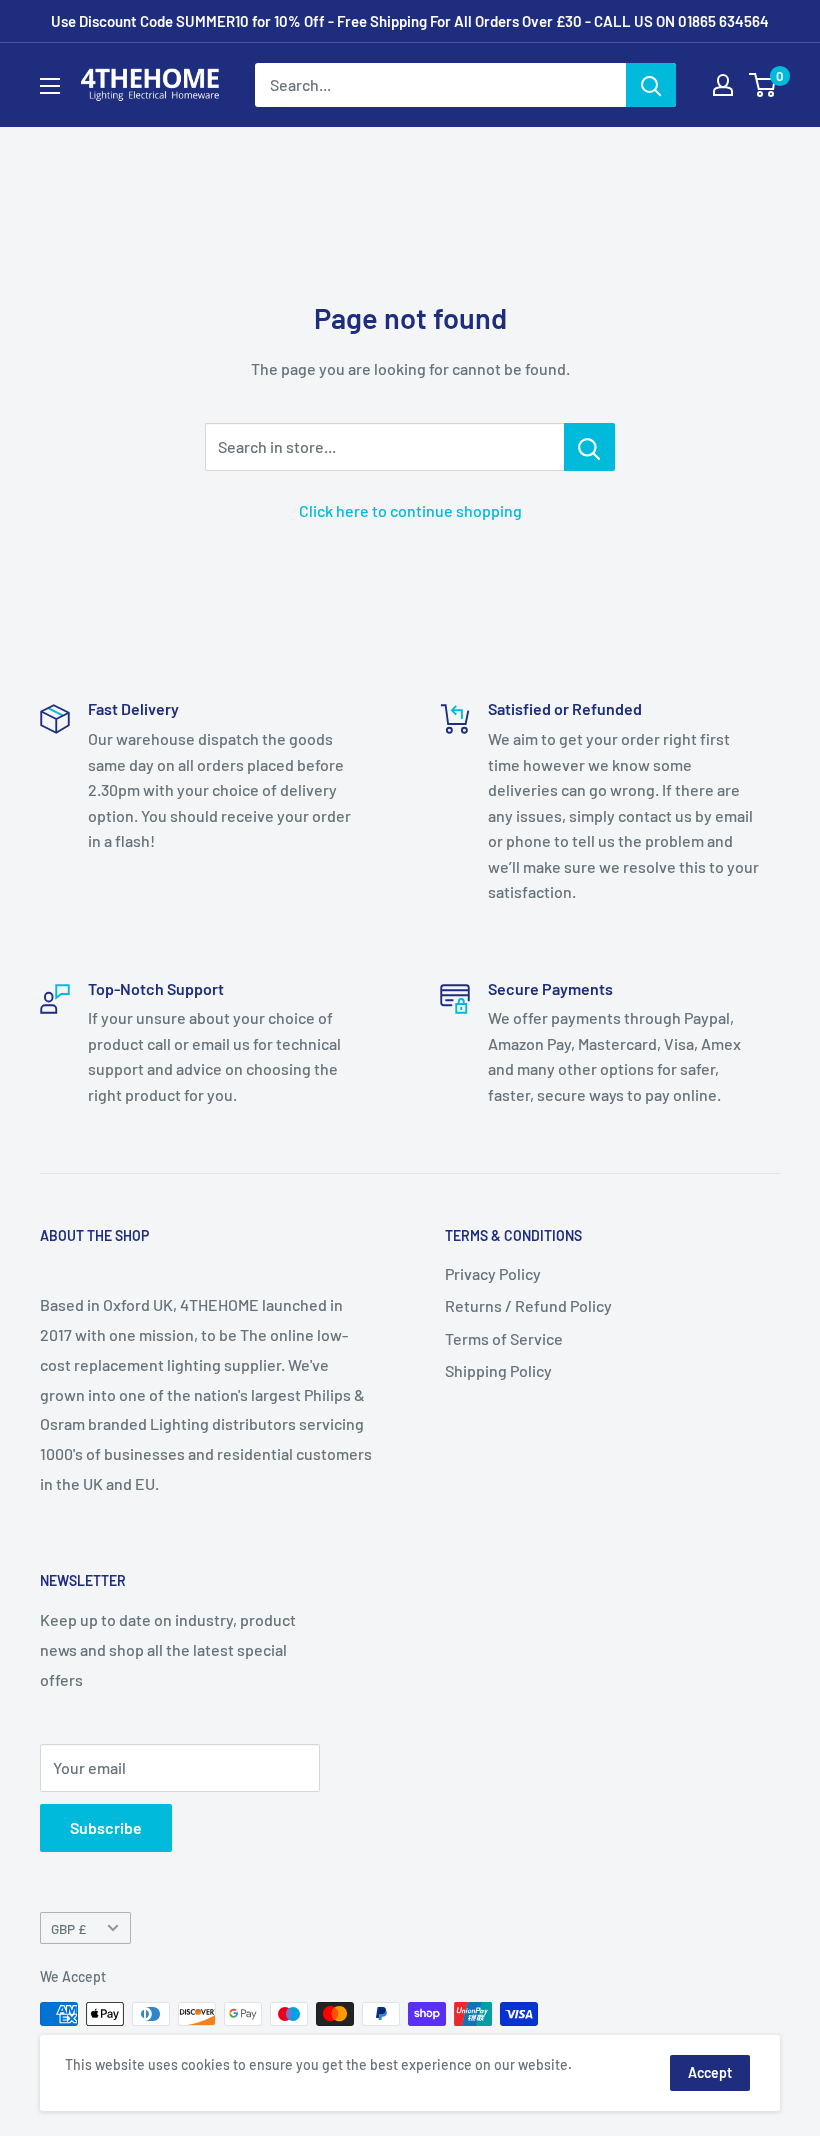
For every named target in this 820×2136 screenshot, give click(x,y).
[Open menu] (50, 86)
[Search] (651, 85)
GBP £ (68, 1928)
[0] (763, 85)
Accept (710, 2072)
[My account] (723, 85)
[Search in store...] (589, 447)
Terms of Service (504, 1338)
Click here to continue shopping (410, 510)
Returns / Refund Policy (528, 1305)
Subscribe (106, 1827)
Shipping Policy (498, 1370)
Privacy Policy (493, 1273)
